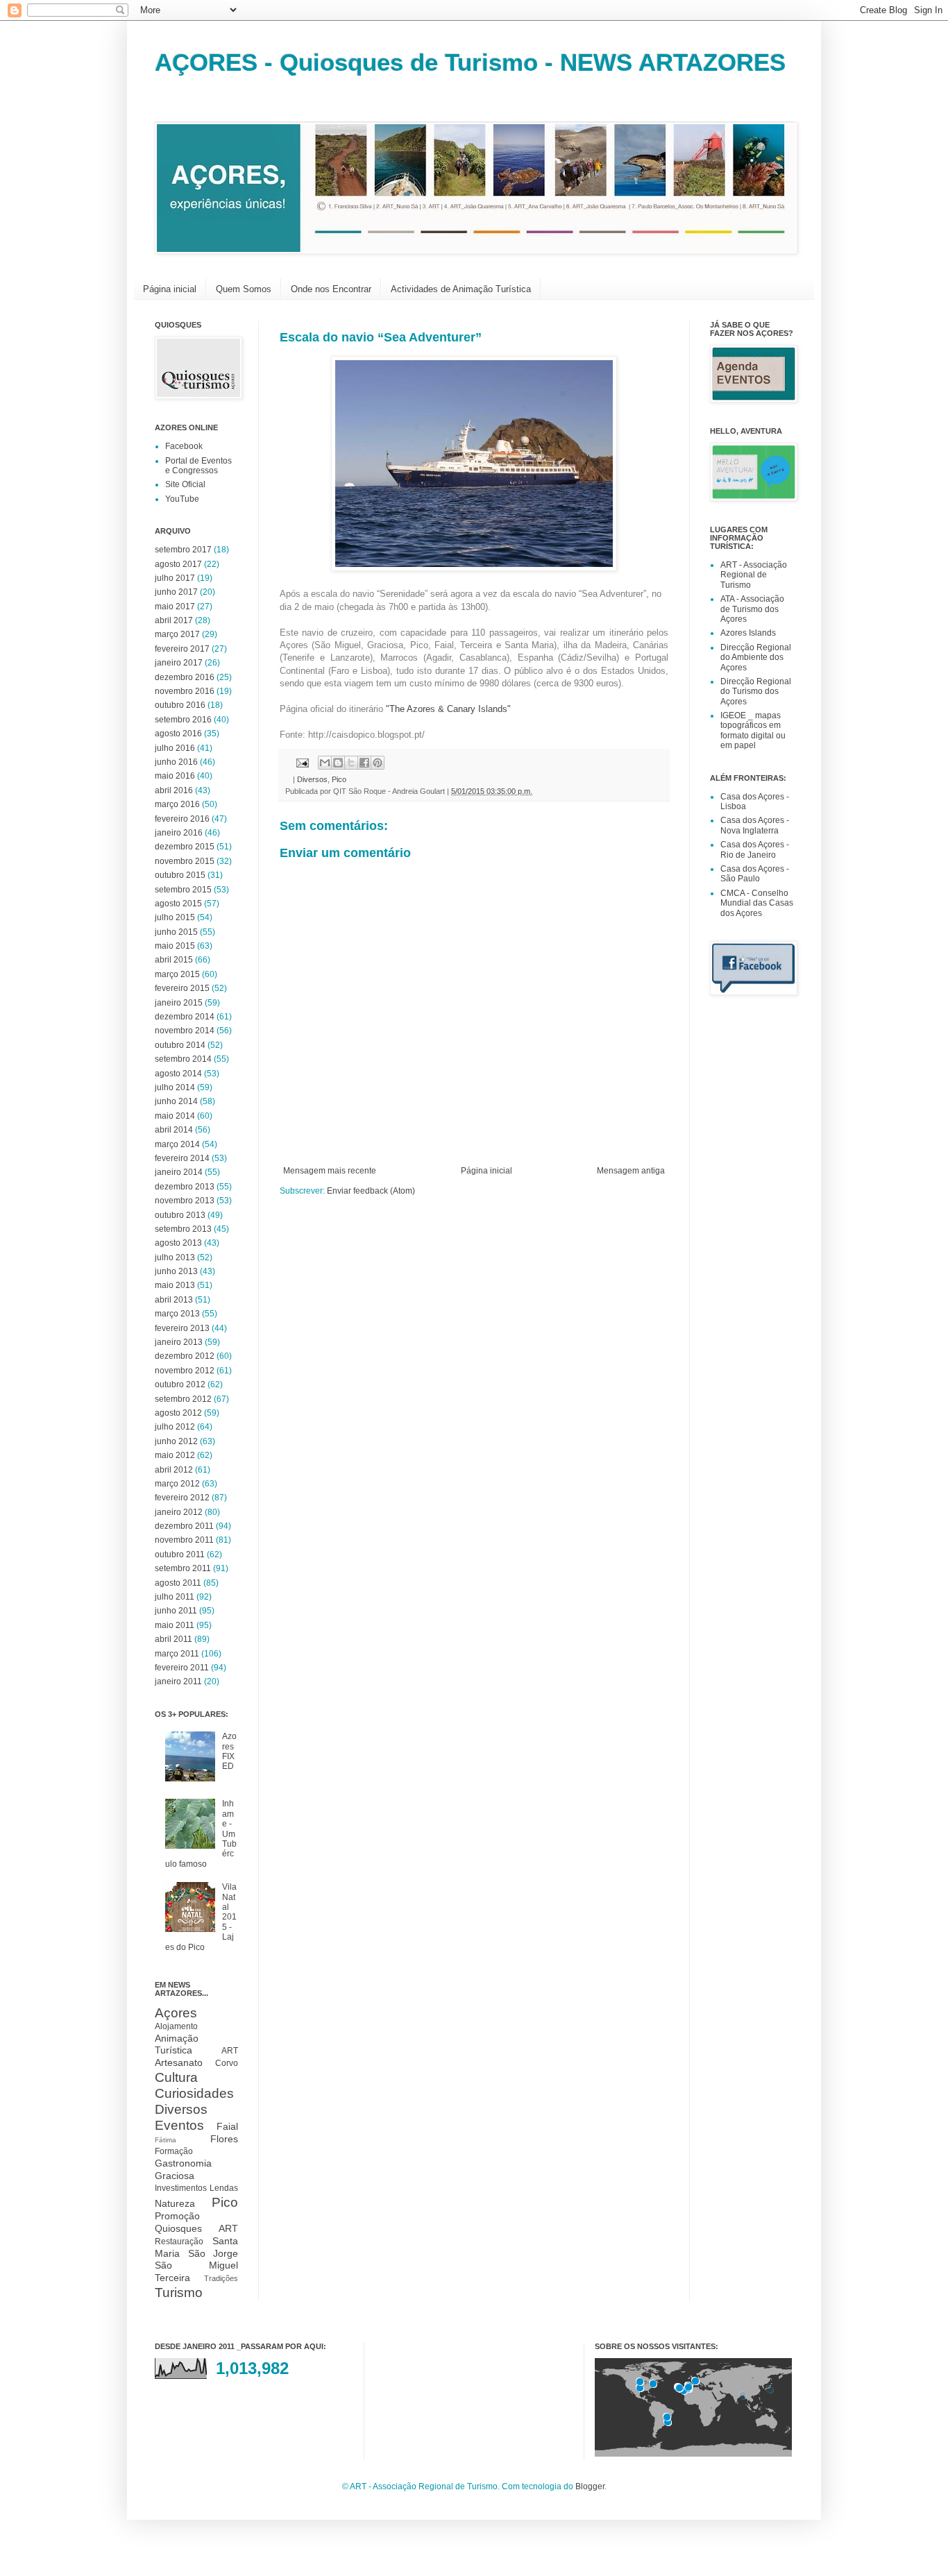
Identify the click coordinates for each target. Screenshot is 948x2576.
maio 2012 (175, 1455)
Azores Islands (748, 633)
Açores (176, 2013)
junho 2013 (176, 1271)
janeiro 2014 (179, 1172)
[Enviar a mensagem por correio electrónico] (302, 762)
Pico (339, 779)
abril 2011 (173, 1639)
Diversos (312, 779)
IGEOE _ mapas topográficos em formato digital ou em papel (753, 730)
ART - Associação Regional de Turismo (754, 575)
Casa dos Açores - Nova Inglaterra (755, 825)
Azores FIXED (229, 1751)
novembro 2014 (185, 1031)
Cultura (176, 2077)
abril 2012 (174, 1470)
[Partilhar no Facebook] (364, 763)
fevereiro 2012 (182, 1498)
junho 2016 (176, 762)
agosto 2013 (178, 1243)
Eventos (179, 2125)
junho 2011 (176, 1611)
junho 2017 (176, 592)
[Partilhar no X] (351, 763)
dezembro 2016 (185, 677)
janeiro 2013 (179, 1342)
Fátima (166, 2140)
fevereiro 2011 (182, 1668)
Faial (227, 2126)
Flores (224, 2139)
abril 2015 (174, 960)
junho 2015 (176, 932)
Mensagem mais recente (330, 1171)
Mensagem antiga (631, 1171)
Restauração (179, 2242)
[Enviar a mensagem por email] (325, 763)
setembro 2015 (183, 890)
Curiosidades (194, 2093)
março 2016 (177, 804)
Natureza (175, 2203)
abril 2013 (174, 1300)
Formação (174, 2151)
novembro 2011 (184, 1540)
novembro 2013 (185, 1201)
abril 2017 (174, 620)
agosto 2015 (178, 904)
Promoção (177, 2216)
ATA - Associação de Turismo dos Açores (752, 609)
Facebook (184, 446)
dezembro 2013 (185, 1187)
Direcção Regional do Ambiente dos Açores (756, 658)
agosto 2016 (178, 734)
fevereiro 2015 (182, 988)
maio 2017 (175, 607)
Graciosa (175, 2176)
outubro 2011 (180, 1554)
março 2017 (177, 634)
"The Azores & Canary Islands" (448, 709)
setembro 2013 (183, 1229)
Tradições (221, 2278)
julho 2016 (175, 748)
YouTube (182, 499)
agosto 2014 (178, 1074)
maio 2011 (175, 1625)
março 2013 (177, 1314)
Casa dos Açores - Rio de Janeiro (755, 849)
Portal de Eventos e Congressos (198, 466)
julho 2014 (175, 1087)
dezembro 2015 (185, 847)
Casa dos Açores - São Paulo (755, 874)
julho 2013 (175, 1257)
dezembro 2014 (185, 1017)
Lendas (224, 2188)
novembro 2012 (185, 1371)
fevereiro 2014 (182, 1158)
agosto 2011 (178, 1583)
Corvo (227, 2063)
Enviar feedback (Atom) (371, 1191)
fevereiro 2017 (182, 649)
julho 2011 (175, 1597)
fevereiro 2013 (182, 1328)
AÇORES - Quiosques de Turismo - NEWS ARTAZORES (470, 62)
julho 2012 (175, 1427)
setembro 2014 (183, 1059)
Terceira (172, 2278)
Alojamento (176, 2026)
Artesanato (179, 2062)
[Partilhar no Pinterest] (378, 763)
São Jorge (213, 2253)
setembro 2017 (183, 550)
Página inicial (170, 289)
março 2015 (177, 974)
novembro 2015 (185, 861)
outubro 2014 (180, 1045)
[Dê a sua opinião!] (338, 763)
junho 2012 (176, 1441)
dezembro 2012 (185, 1356)
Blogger (590, 2486)
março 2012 (177, 1484)
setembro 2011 (183, 1568)
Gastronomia (183, 2163)
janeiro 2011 (178, 1681)
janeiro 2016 (179, 833)
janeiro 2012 (179, 1512)
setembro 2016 (183, 720)
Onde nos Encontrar (331, 289)
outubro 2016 (180, 705)
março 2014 (177, 1144)
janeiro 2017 (179, 663)
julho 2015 (175, 917)
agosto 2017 (178, 564)
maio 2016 (175, 776)
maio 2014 (175, 1116)
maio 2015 (175, 946)
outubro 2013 (180, 1215)
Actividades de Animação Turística (461, 289)
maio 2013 (175, 1285)
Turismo (179, 2293)
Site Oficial (185, 484)
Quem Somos (244, 289)
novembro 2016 (185, 691)
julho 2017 (175, 578)
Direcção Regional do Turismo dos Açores (756, 692)
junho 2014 (176, 1101)
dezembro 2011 (184, 1526)
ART (230, 2051)
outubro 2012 (180, 1384)
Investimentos (181, 2188)
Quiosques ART (196, 2228)
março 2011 (177, 1654)
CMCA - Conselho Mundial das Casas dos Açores (757, 903)
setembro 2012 (183, 1399)
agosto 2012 (178, 1413)
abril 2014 (174, 1130)
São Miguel (196, 2265)
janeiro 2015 (179, 1003)
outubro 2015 (180, 875)
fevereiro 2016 (182, 819)
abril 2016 (174, 790)
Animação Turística (177, 2044)
